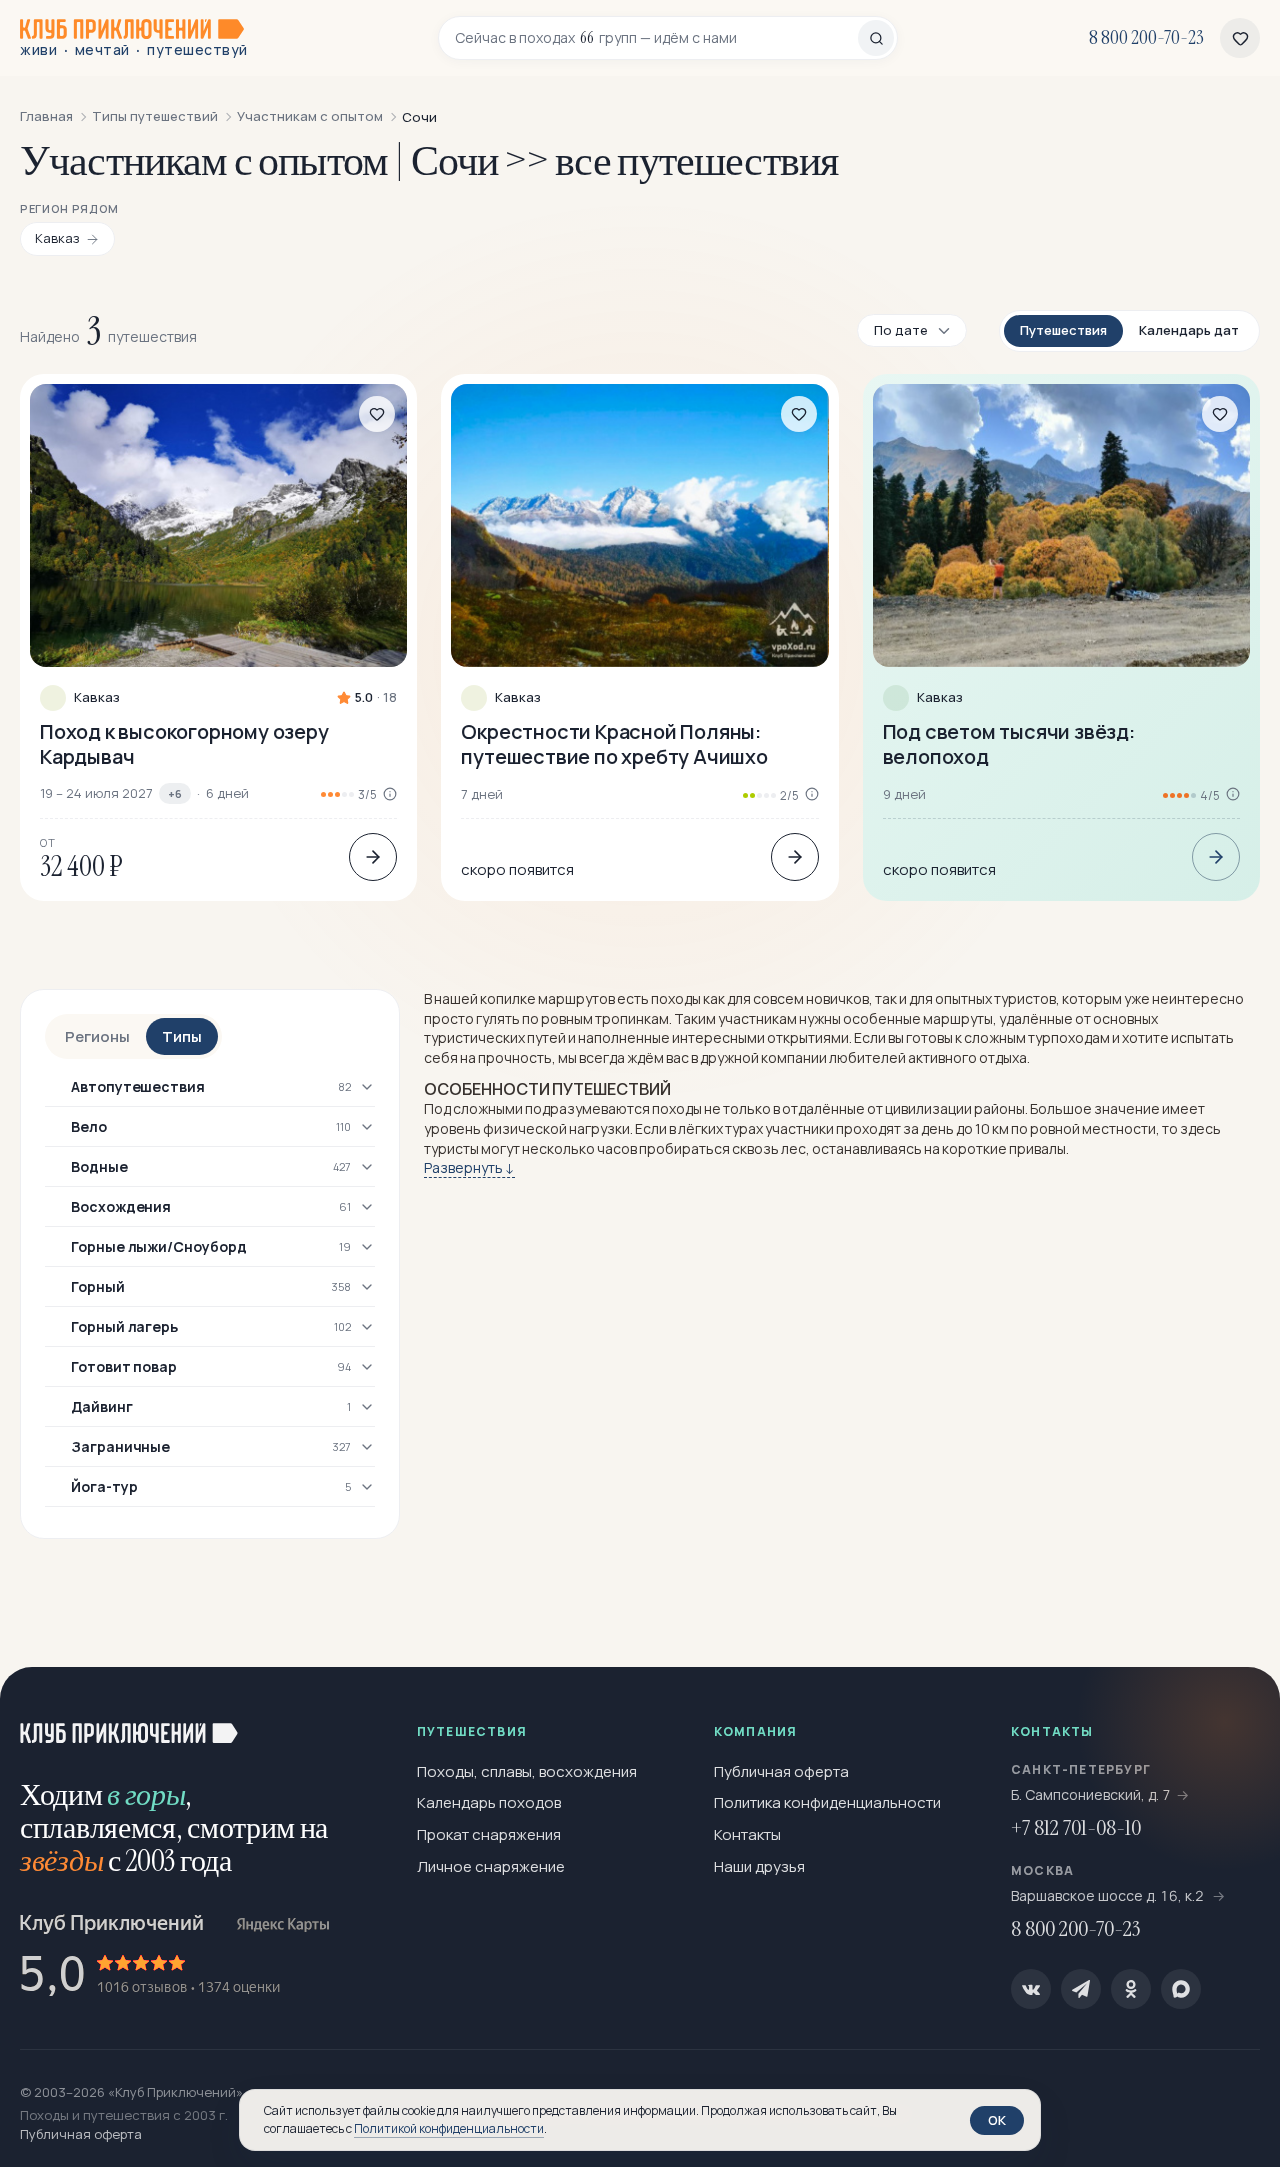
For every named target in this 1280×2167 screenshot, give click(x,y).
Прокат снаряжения (489, 1834)
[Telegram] (1081, 1989)
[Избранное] (1240, 38)
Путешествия (1063, 330)
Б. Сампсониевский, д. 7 (1091, 1794)
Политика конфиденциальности (827, 1802)
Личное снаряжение (491, 1866)
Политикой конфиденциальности (449, 2128)
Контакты (747, 1834)
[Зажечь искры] (1232, 1715)
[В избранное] (377, 414)
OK (997, 2120)
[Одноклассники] (1131, 1989)
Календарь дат (1189, 330)
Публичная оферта (781, 1771)
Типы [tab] (182, 1036)
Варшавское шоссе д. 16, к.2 (1109, 1895)
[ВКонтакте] (1031, 1989)
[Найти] (876, 38)
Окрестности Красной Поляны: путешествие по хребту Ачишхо (614, 744)
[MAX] (1181, 1989)
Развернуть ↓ (469, 1167)
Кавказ (97, 697)
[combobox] (656, 38)
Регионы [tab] (97, 1036)
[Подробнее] (373, 857)
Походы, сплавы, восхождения (527, 1771)
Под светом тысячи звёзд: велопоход (1009, 744)
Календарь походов (489, 1802)
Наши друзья (759, 1866)
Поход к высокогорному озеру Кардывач (184, 744)
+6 (175, 793)
